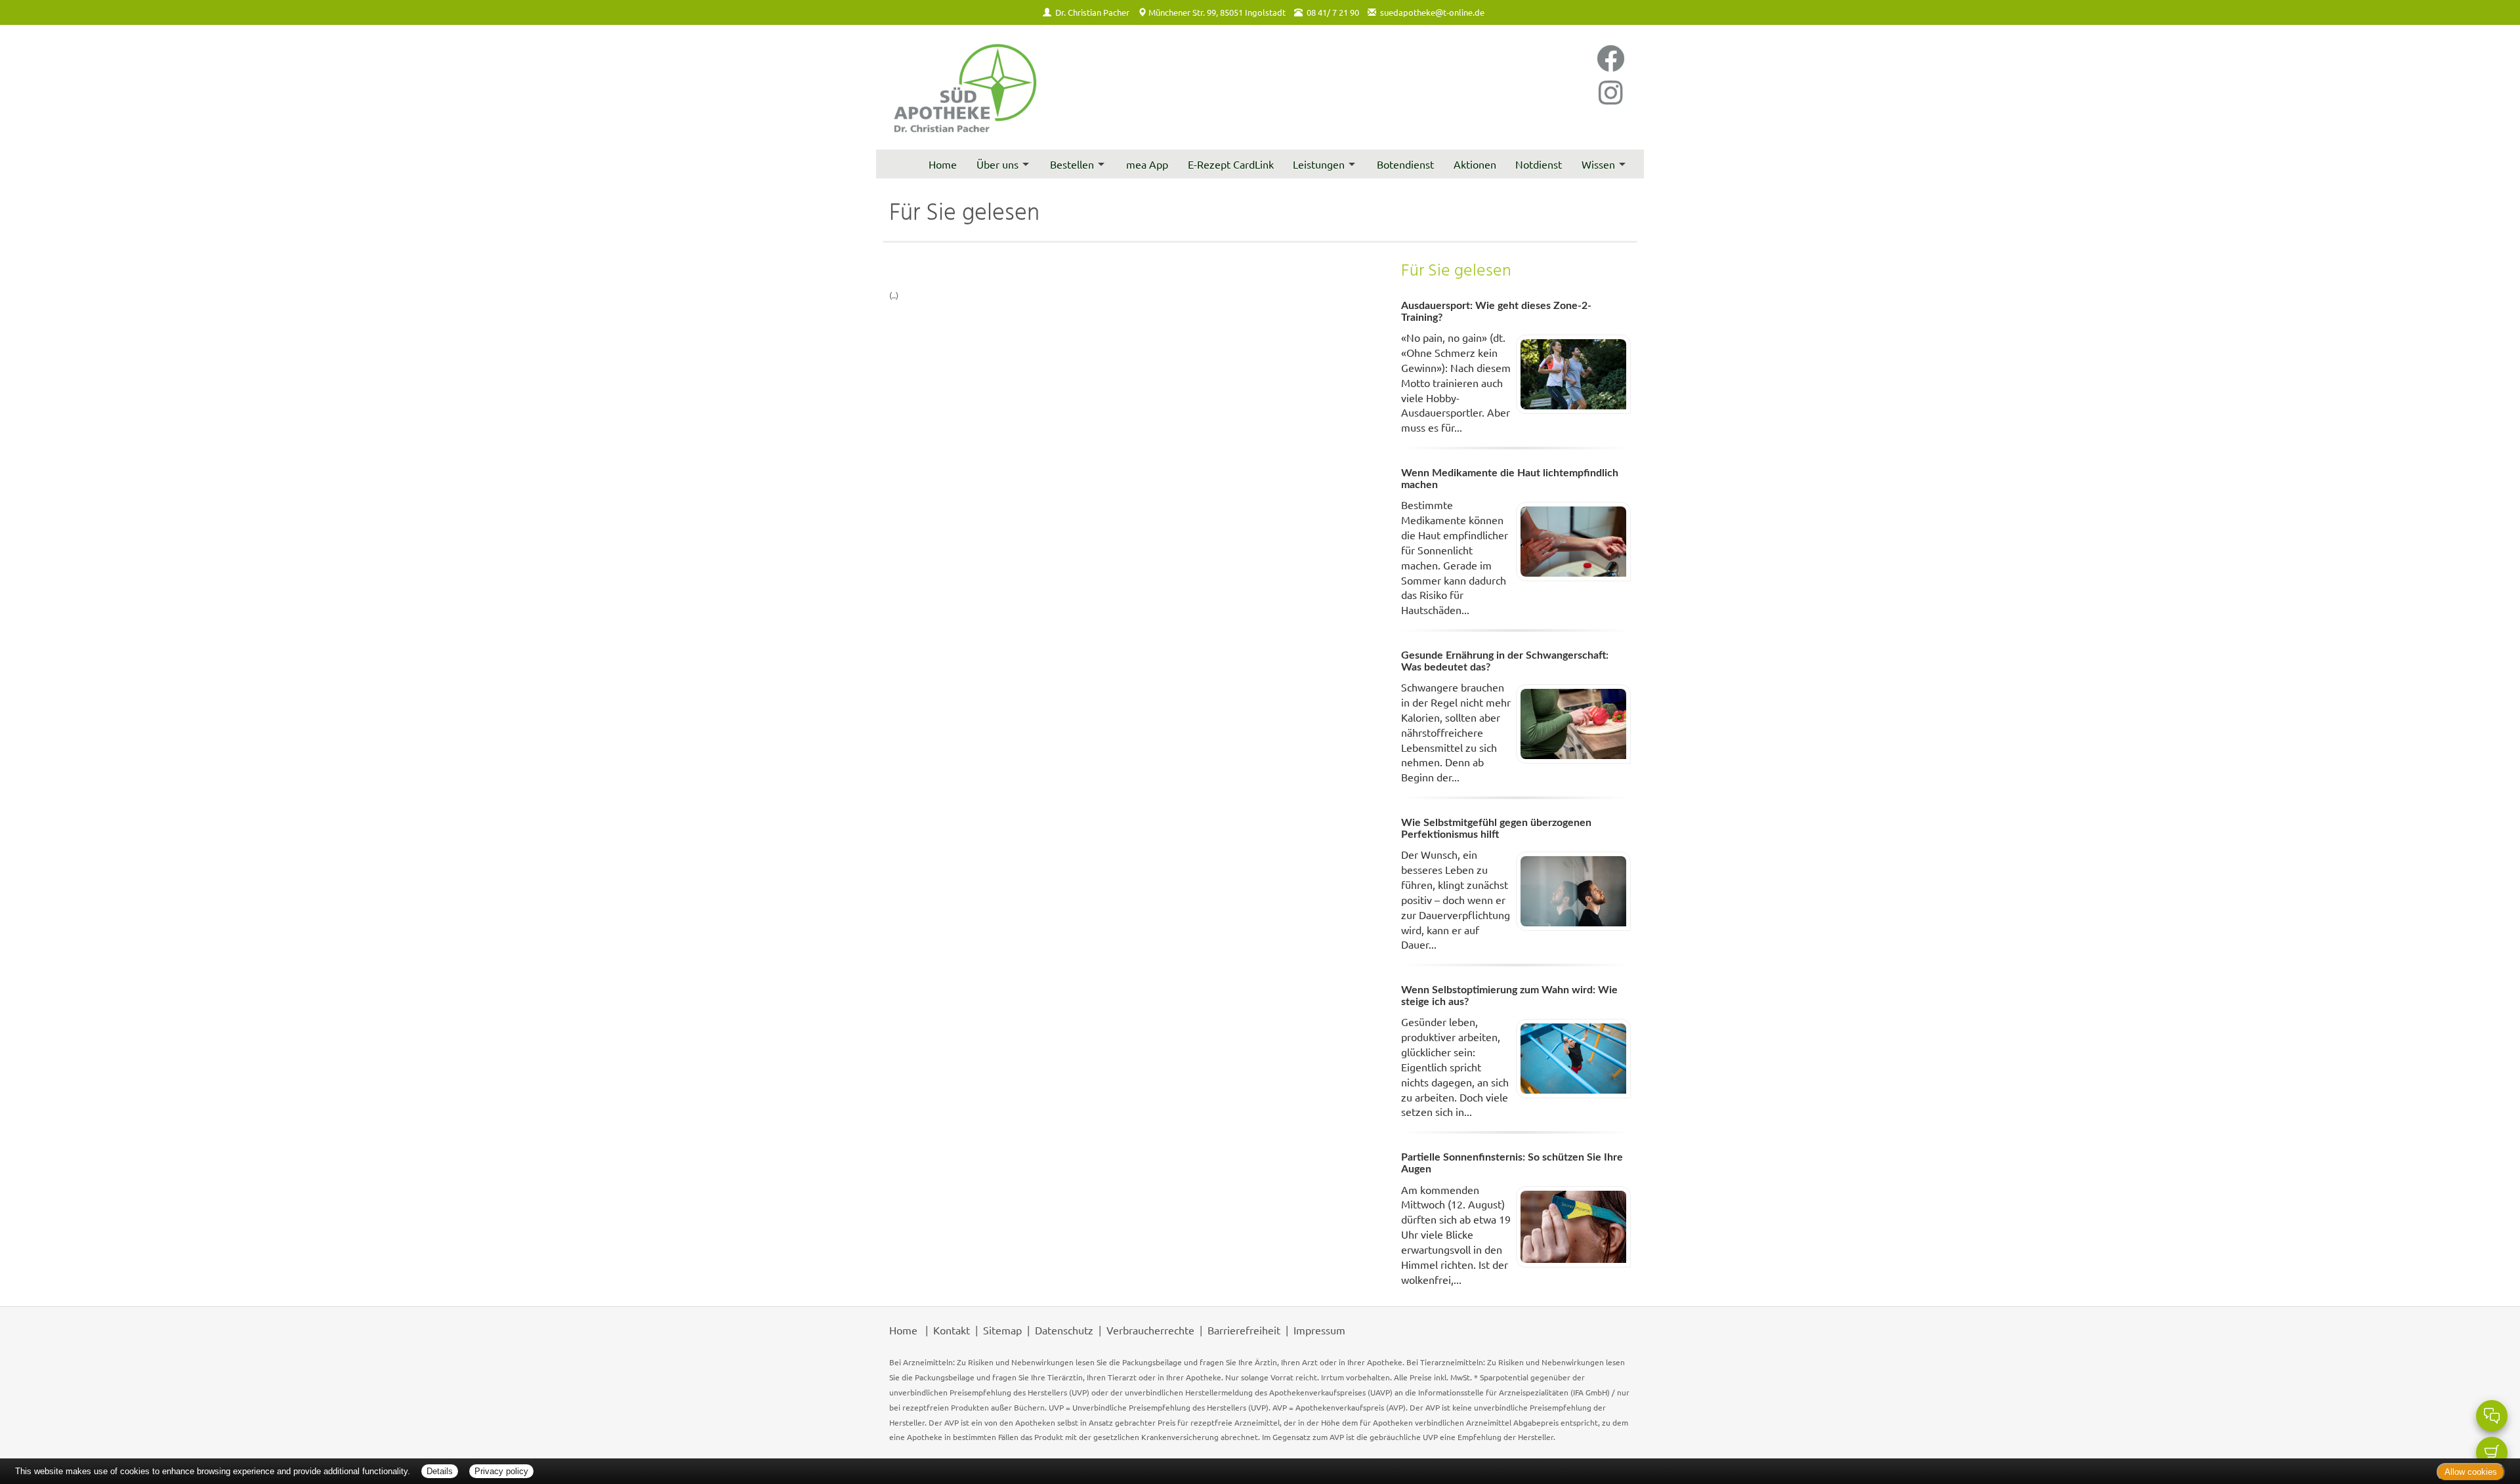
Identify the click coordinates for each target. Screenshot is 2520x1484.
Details (440, 1471)
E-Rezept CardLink (1231, 164)
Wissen (1598, 164)
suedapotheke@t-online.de (1432, 12)
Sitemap (1002, 1330)
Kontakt (952, 1330)
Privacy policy (501, 1471)
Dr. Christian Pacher (1092, 12)
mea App (1147, 164)
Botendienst (1405, 164)
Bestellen (1072, 164)
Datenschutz (1064, 1330)
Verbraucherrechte (1150, 1330)
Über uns (997, 164)
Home (943, 164)
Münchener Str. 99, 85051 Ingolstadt (1217, 12)
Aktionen (1475, 164)
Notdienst (1539, 164)
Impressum (1319, 1330)
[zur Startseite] (965, 88)
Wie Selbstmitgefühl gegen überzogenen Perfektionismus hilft (1496, 829)
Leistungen (1319, 164)
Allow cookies (2471, 1472)
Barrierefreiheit (1244, 1330)
